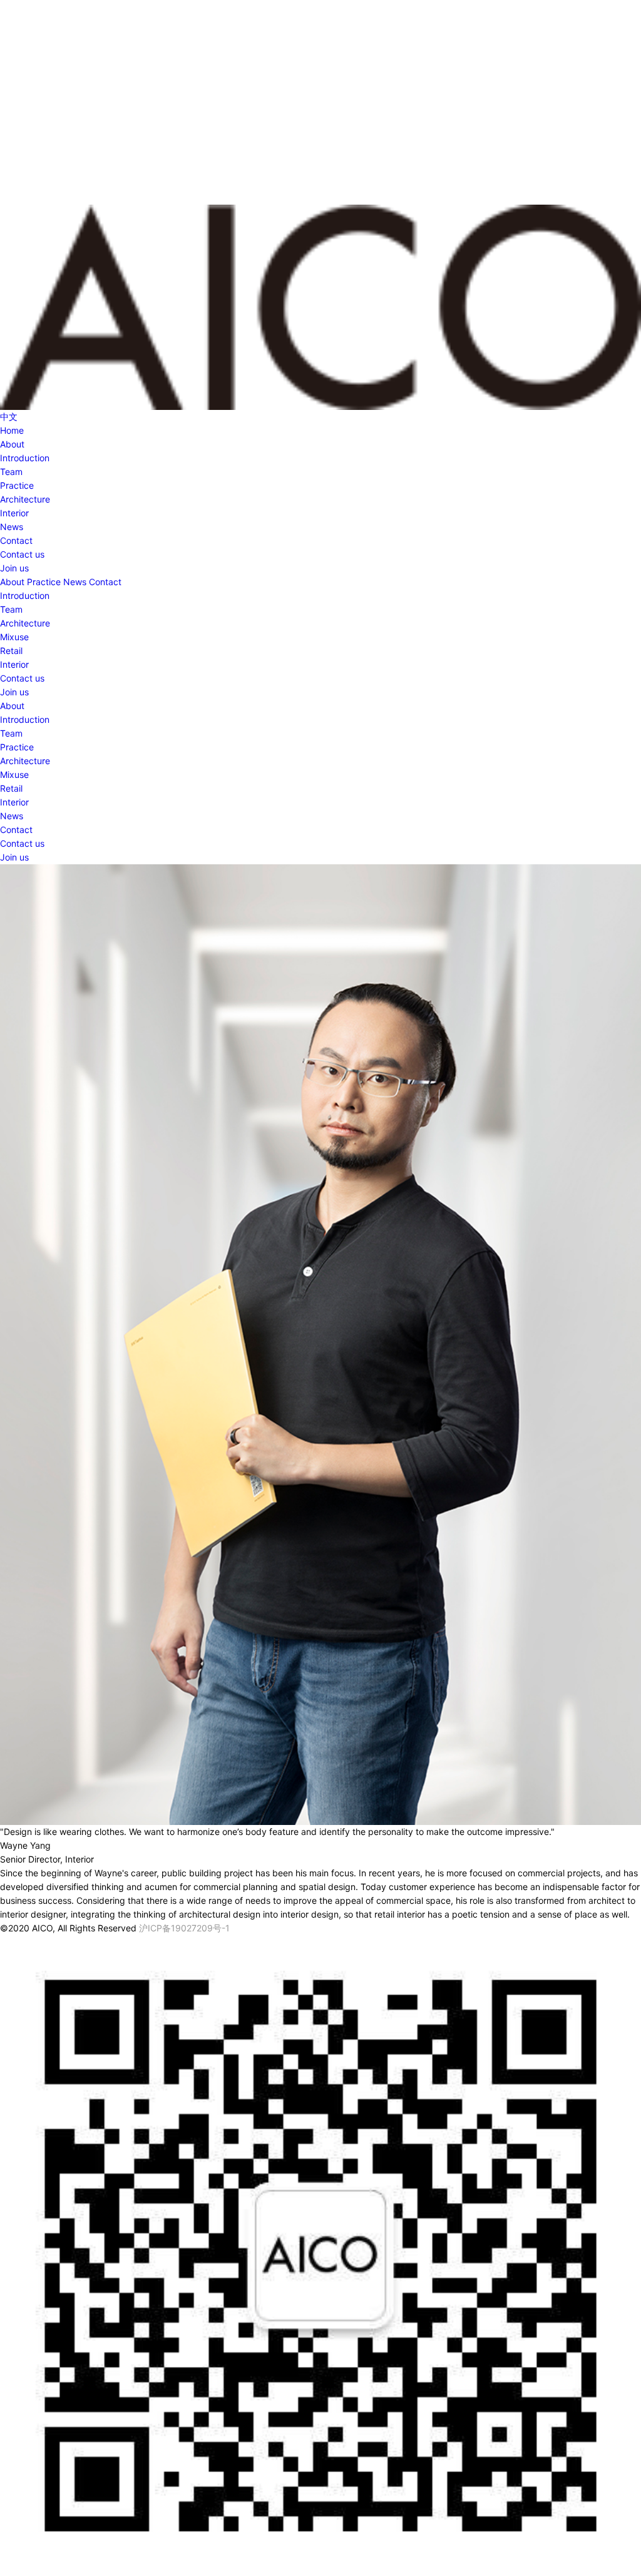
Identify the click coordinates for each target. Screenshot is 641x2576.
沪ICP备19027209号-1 (184, 1928)
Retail (11, 651)
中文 (9, 417)
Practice (17, 485)
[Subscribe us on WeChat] (320, 2256)
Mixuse (14, 637)
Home (12, 430)
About (12, 444)
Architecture (25, 499)
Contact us (22, 554)
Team (11, 472)
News (12, 527)
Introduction (25, 458)
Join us (14, 568)
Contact (16, 540)
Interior (14, 513)
